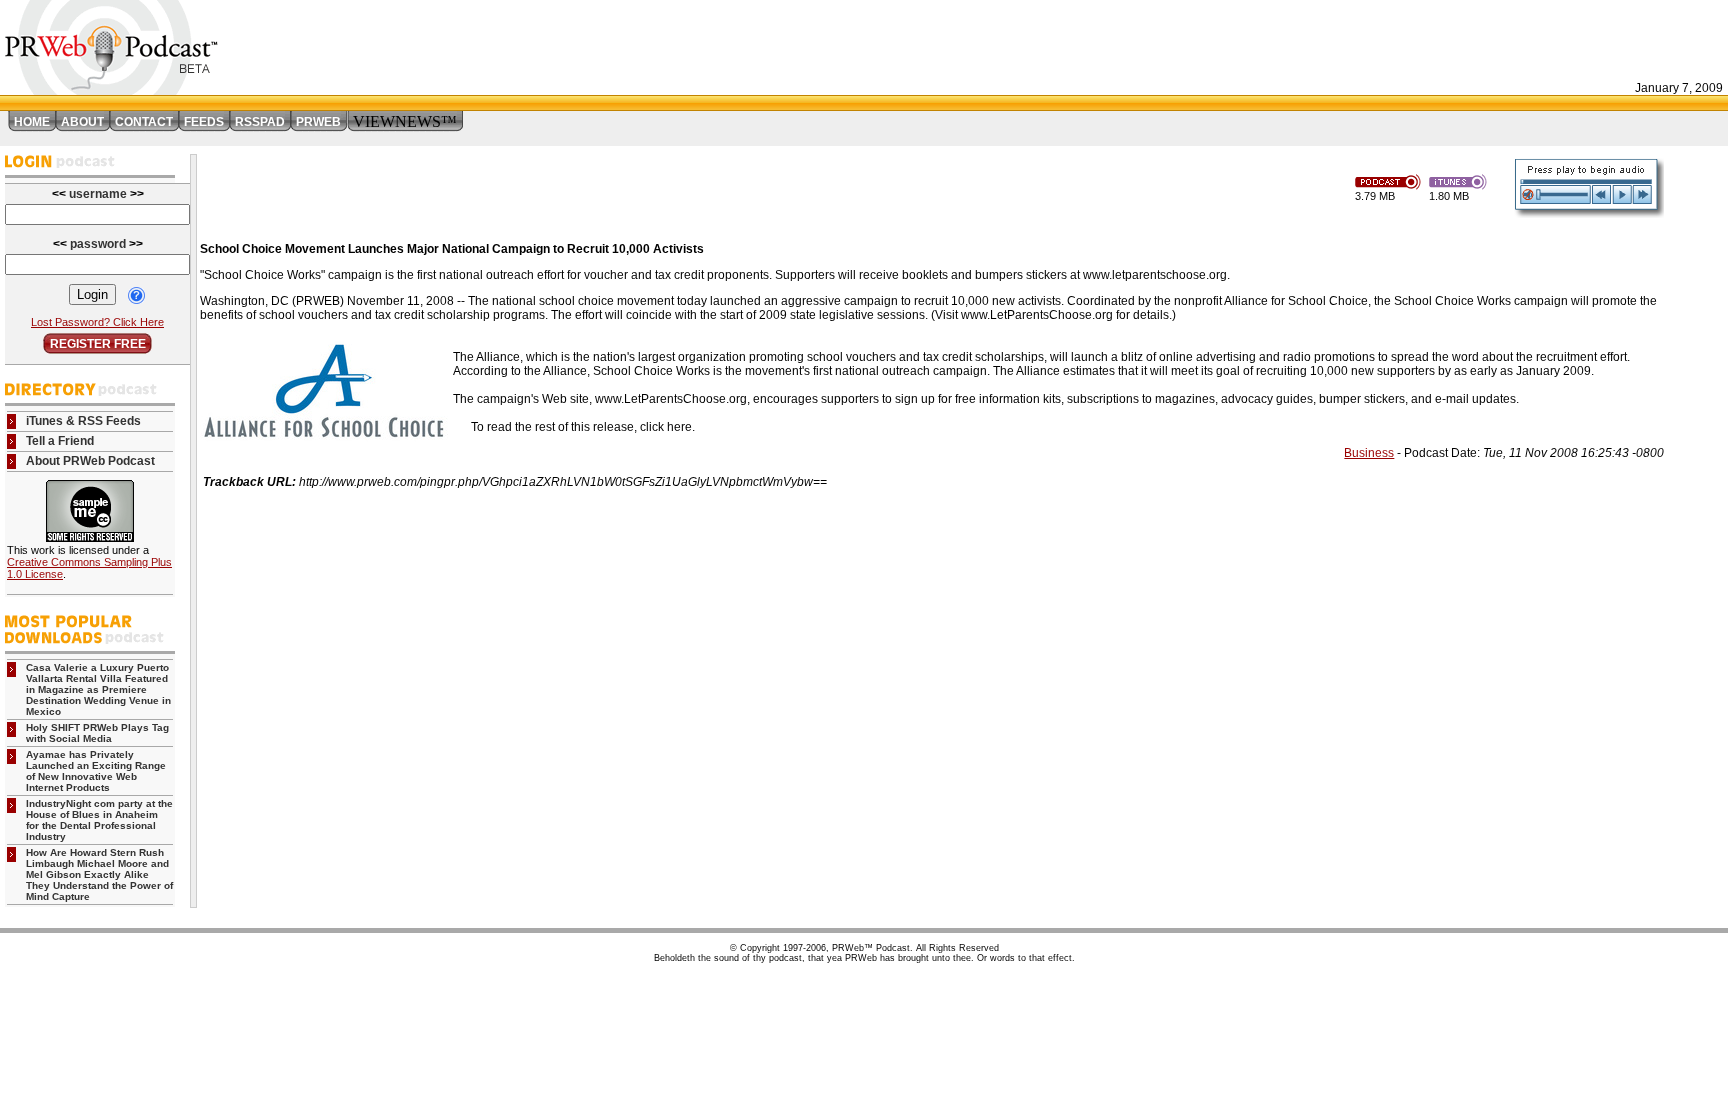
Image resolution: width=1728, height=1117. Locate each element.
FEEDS (204, 122)
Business (1369, 453)
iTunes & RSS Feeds (83, 421)
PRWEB (318, 122)
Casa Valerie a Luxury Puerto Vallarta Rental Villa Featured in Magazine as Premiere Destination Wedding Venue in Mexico (98, 689)
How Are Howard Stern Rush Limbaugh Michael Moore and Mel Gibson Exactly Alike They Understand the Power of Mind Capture (99, 874)
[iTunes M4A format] (1461, 180)
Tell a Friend (60, 441)
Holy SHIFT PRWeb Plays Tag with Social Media (97, 733)
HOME (32, 122)
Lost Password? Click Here (97, 322)
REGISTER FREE (98, 344)
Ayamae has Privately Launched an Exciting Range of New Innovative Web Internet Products (96, 771)
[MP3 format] (1392, 180)
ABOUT (82, 122)
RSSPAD (260, 122)
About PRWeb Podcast (90, 461)
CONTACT (144, 122)
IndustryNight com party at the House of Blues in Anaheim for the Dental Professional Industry (99, 820)
